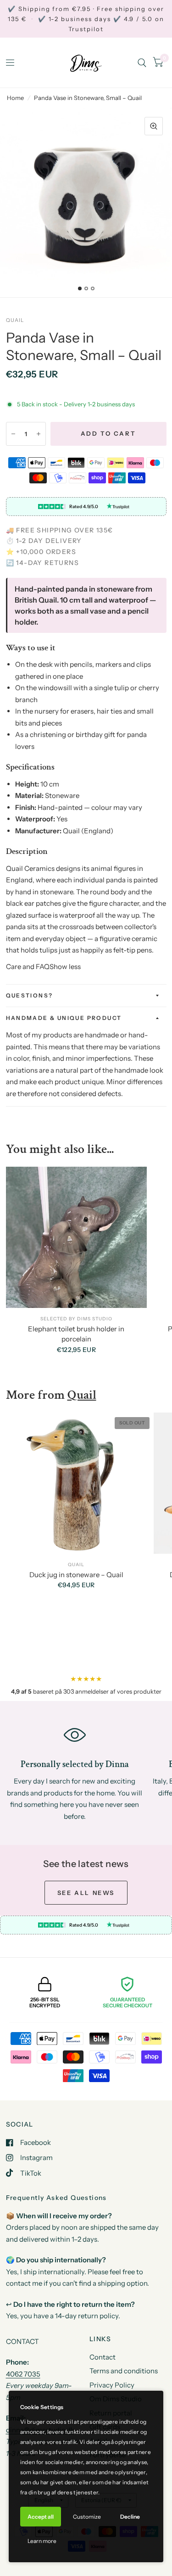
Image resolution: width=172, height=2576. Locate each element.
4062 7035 (23, 2374)
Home (15, 98)
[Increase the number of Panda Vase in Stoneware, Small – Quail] (39, 434)
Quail (15, 320)
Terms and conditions (124, 2371)
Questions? (30, 995)
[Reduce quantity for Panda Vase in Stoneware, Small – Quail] (13, 434)
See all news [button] (86, 1893)
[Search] (142, 63)
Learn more (42, 2541)
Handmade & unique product (64, 1018)
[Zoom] (154, 126)
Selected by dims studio (76, 1319)
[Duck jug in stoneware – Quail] (77, 1483)
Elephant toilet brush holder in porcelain (76, 1334)
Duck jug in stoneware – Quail (76, 1575)
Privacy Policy (112, 2385)
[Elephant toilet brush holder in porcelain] (77, 1237)
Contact (103, 2357)
